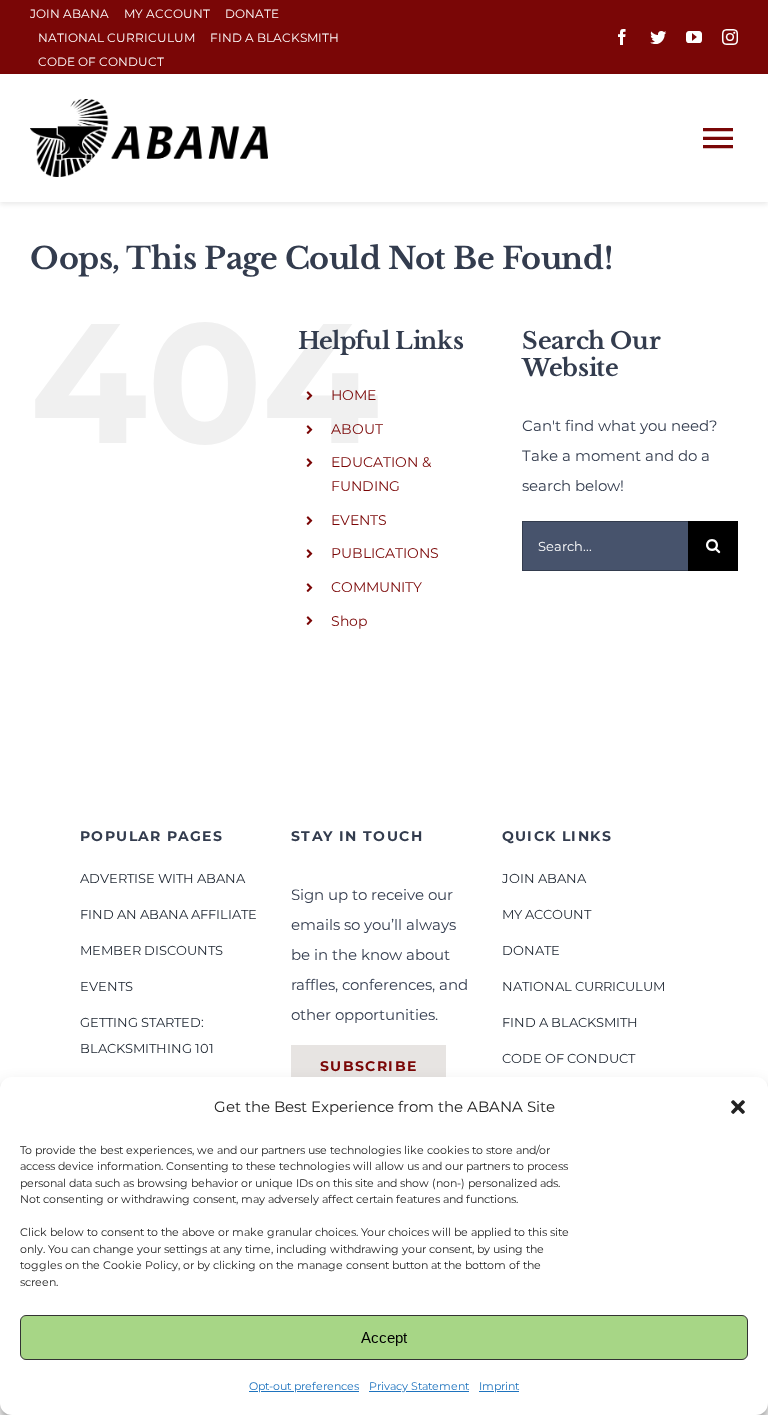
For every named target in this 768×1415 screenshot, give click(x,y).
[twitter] (658, 37)
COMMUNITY (376, 587)
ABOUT (357, 429)
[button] (738, 1107)
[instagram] (730, 37)
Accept (384, 1337)
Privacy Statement (419, 1386)
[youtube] (694, 37)
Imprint (499, 1386)
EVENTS (359, 520)
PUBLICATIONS (385, 553)
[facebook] (622, 37)
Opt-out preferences (304, 1386)
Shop (349, 621)
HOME (353, 395)
